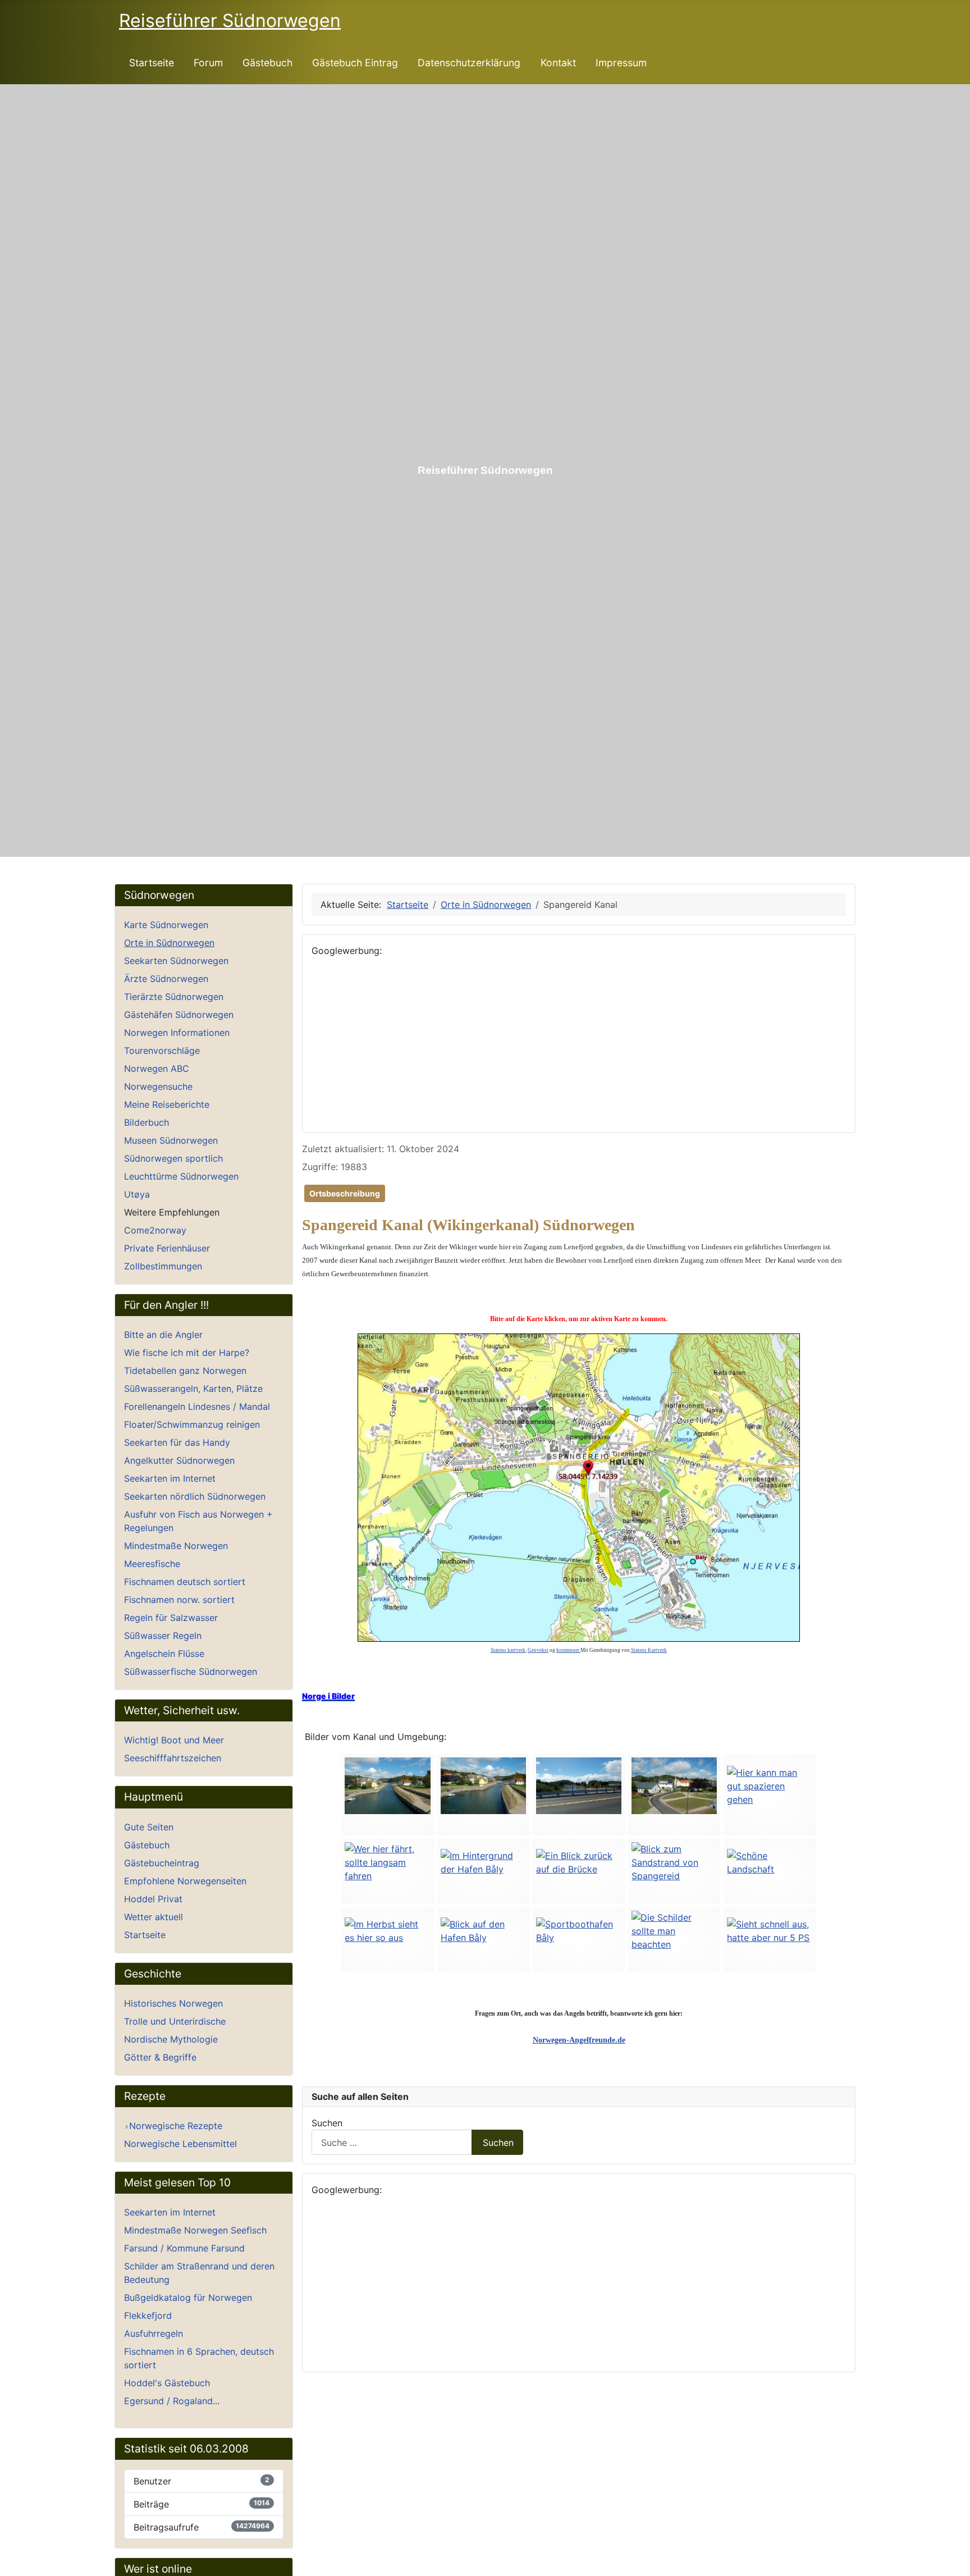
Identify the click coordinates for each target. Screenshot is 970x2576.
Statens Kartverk (649, 1650)
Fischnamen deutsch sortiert (185, 1582)
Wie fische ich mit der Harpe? (187, 1353)
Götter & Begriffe (160, 2057)
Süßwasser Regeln (163, 1636)
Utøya (137, 1194)
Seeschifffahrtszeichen (173, 1758)
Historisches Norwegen (173, 2003)
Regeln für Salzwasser (171, 1618)
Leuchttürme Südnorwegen (181, 1176)
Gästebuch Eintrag (355, 63)
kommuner (568, 1650)
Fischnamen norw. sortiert (179, 1600)
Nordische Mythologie (171, 2039)
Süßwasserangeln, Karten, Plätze (193, 1389)
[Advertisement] (579, 1045)
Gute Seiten (149, 1827)
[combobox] (392, 2142)
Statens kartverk (508, 1650)
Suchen (327, 2123)
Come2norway (155, 1230)
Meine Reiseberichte (167, 1104)
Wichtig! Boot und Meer (174, 1740)
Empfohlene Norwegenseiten (185, 1881)
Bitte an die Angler (163, 1335)
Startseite (152, 63)
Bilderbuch (147, 1122)
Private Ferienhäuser (167, 1248)
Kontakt (558, 63)
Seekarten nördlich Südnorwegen (195, 1496)
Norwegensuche (158, 1086)
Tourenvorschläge (162, 1051)
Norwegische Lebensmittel (180, 2144)
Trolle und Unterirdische (175, 2021)
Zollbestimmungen (163, 1266)
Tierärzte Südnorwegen (174, 997)
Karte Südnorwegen (166, 925)
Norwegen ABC (157, 1068)
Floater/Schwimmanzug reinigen (192, 1424)
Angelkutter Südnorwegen (179, 1460)
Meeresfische (152, 1564)
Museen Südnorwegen (171, 1140)
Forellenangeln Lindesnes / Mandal (197, 1406)
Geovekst (538, 1650)
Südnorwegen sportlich (173, 1158)
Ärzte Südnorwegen (166, 979)
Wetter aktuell (154, 1917)
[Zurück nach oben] (956, 2562)
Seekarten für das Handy (177, 1442)
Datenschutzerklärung (469, 63)
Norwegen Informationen (177, 1033)
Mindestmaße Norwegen (176, 1546)
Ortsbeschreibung (345, 1193)
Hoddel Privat (153, 1899)
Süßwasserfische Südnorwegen (191, 1671)
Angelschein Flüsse (164, 1654)
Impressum (621, 63)
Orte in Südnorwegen (169, 943)
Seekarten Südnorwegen (176, 961)
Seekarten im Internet (170, 1478)
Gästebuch (267, 63)
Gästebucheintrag (162, 1863)
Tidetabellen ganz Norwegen (185, 1371)
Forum (208, 63)
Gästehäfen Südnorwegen (179, 1015)
